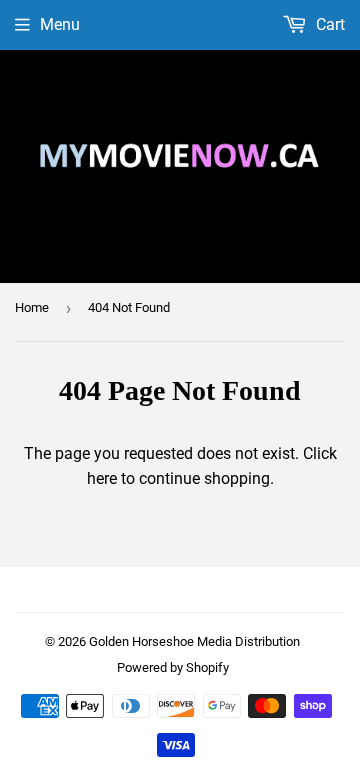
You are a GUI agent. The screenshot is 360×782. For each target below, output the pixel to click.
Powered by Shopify (173, 667)
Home (32, 307)
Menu (60, 24)
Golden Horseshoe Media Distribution (194, 641)
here (102, 478)
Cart (328, 24)
